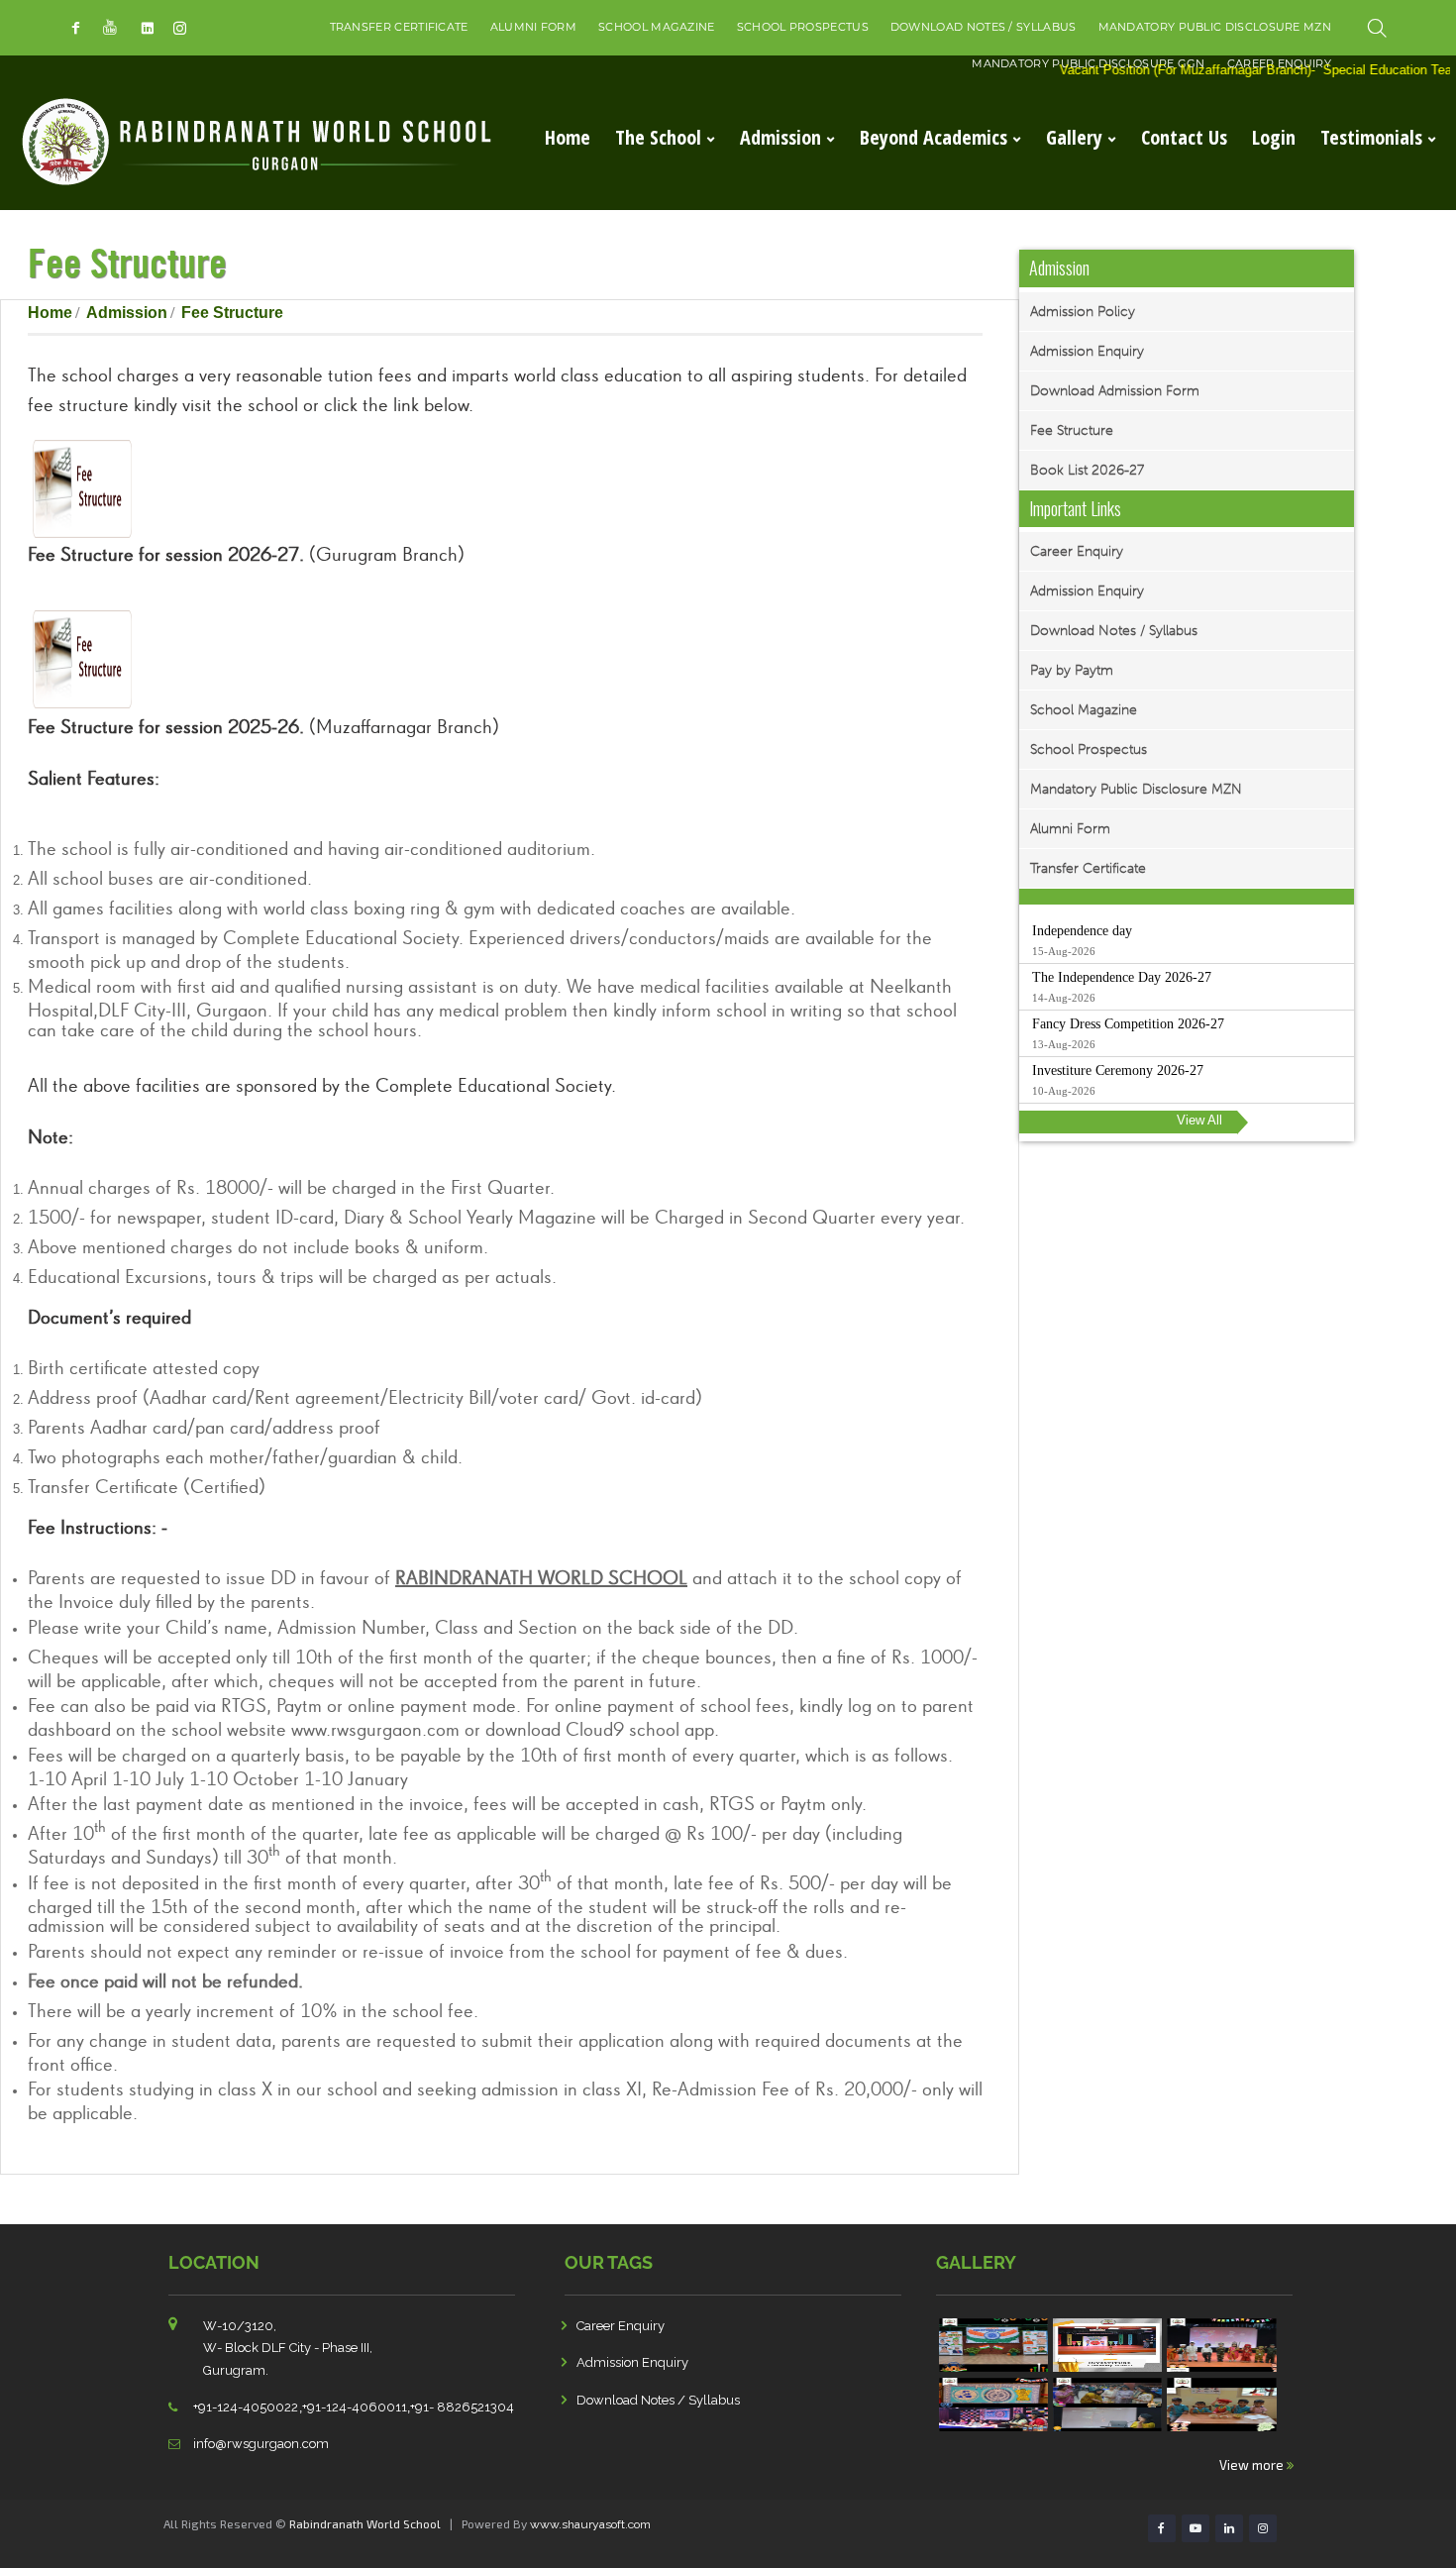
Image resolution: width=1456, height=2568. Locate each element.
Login (1274, 137)
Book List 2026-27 (1087, 470)
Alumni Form (533, 27)
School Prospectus (803, 27)
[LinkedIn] (147, 28)
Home (568, 137)
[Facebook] (76, 28)
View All (1199, 1120)
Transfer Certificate (399, 27)
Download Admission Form (1115, 391)
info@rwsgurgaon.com (261, 2444)
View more (1253, 2465)
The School (658, 137)
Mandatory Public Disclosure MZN (1215, 27)
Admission (780, 137)
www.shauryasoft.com (590, 2524)
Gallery (1074, 137)
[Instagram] (180, 28)
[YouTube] (111, 28)
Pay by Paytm (1072, 670)
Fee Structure (1072, 430)
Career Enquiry (1077, 551)
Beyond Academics (934, 137)
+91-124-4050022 (246, 2407)
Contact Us (1184, 137)
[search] (1377, 28)
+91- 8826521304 (462, 2407)
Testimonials (1371, 137)
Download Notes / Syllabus (984, 27)
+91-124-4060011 (355, 2407)
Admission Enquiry (1087, 351)
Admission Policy (1083, 312)
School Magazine (657, 27)
